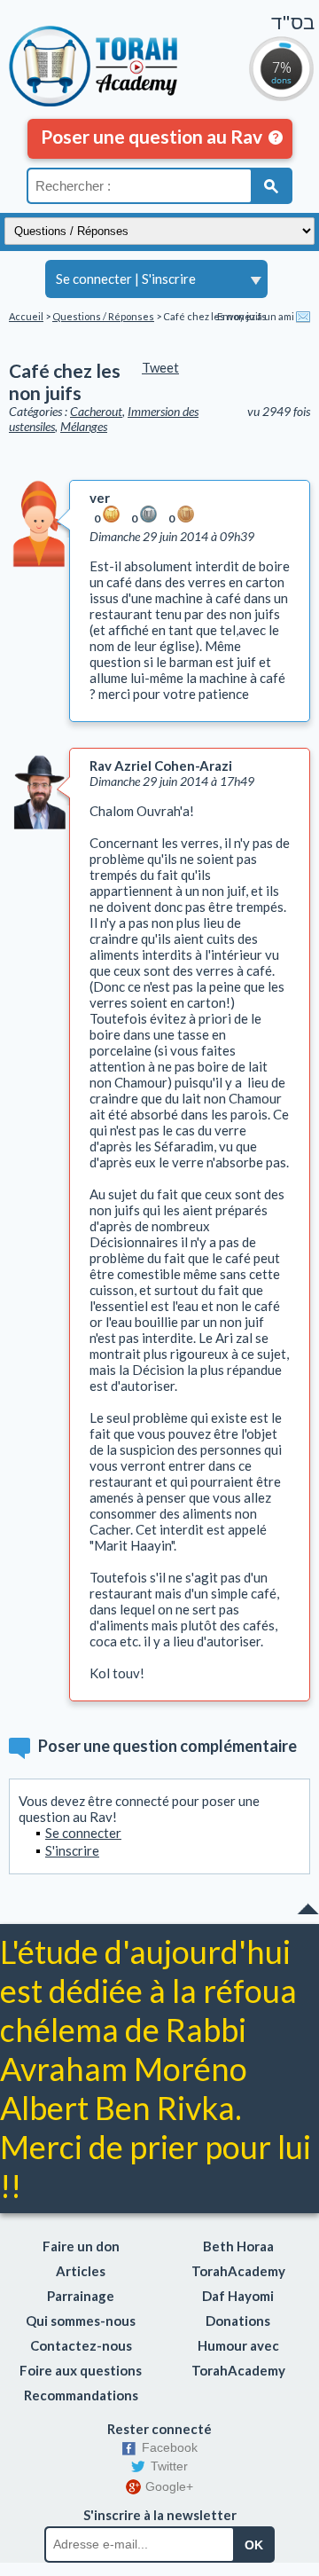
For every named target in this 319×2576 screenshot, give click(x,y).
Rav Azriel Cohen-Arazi (161, 766)
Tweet (160, 367)
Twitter (169, 2466)
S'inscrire (169, 279)
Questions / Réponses (103, 316)
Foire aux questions (81, 2370)
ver (100, 498)
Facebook (170, 2447)
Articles (81, 2271)
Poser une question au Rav (152, 136)
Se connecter (94, 279)
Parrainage (81, 2296)
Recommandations (81, 2395)
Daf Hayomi (238, 2296)
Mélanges (84, 426)
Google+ (169, 2486)
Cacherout (96, 411)
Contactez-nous (81, 2345)
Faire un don (81, 2246)
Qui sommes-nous (81, 2321)
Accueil (26, 316)
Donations (238, 2321)
